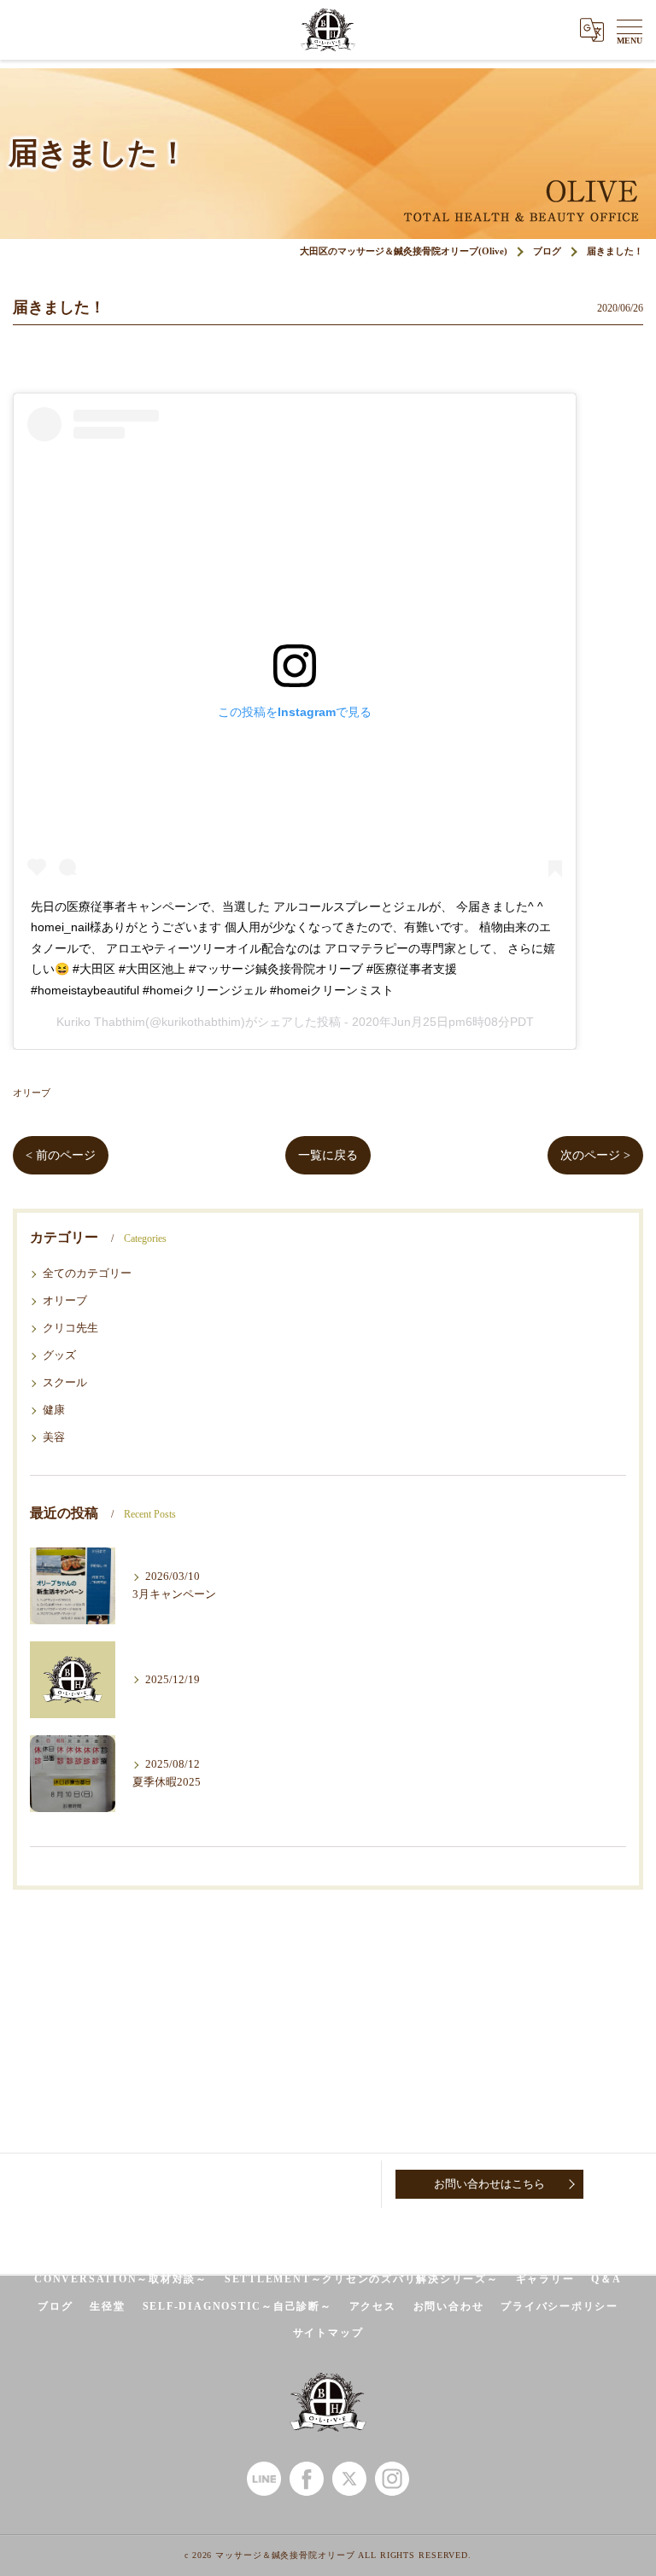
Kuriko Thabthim (101, 1022)
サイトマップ (328, 2333)
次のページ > (595, 1155)
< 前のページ (61, 1155)
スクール (65, 1383)
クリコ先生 (70, 1328)
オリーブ (32, 1093)
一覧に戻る (328, 1155)
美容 (54, 1437)
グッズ (59, 1355)
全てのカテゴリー (87, 1273)
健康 (54, 1410)
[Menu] (630, 30)
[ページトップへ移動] (626, 2184)
